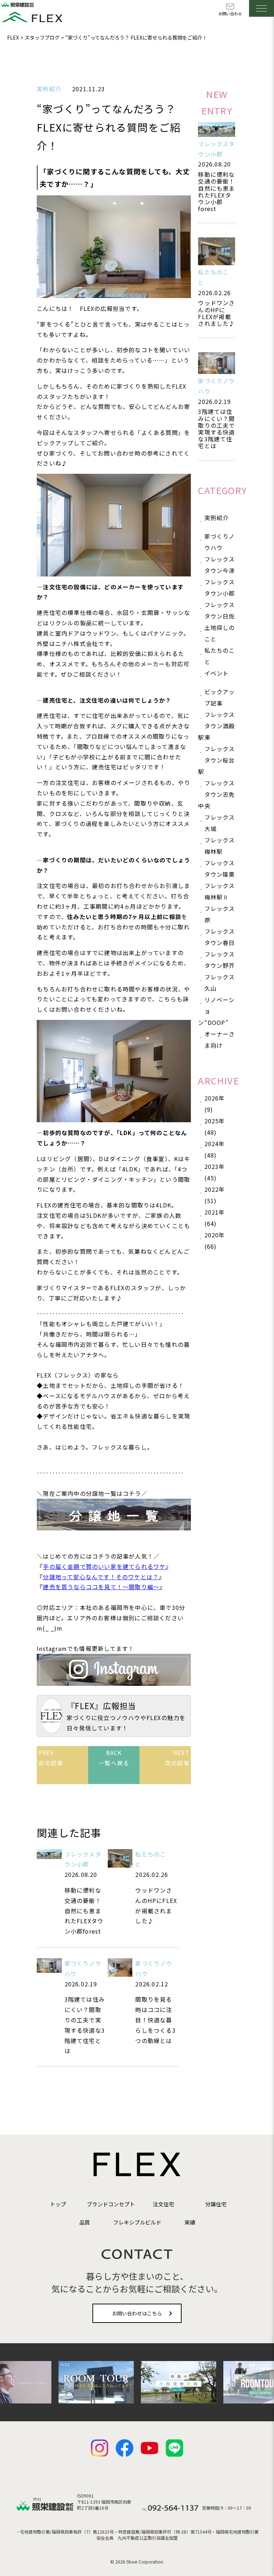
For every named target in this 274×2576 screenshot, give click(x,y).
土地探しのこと (220, 633)
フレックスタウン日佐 (220, 610)
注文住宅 (163, 2204)
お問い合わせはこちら (137, 2313)
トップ (58, 2204)
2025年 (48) (215, 1127)
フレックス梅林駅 (220, 846)
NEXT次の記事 (177, 1758)
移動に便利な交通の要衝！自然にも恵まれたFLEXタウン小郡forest (216, 191)
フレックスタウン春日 (220, 937)
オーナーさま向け (220, 1040)
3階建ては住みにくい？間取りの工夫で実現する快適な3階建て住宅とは (216, 429)
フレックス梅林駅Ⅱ (220, 891)
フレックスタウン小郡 (220, 587)
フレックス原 (220, 914)
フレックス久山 (220, 982)
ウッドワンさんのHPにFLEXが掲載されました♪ (216, 313)
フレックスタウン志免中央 (216, 794)
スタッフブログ (42, 37)
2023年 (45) (215, 1172)
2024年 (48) (215, 1149)
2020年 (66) (215, 1241)
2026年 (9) (215, 1104)
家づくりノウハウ (220, 542)
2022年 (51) (215, 1195)
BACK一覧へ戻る (114, 1758)
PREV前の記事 (51, 1758)
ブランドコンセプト (111, 2204)
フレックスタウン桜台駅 (216, 760)
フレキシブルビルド (137, 2222)
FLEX (13, 37)
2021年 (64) (215, 1218)
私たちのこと (220, 656)
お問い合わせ (230, 14)
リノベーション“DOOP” (216, 1011)
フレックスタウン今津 (220, 565)
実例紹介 (49, 89)
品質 (85, 2222)
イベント (217, 673)
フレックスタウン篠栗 (220, 868)
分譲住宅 (216, 2204)
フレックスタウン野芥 (220, 960)
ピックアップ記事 (220, 697)
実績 (190, 2222)
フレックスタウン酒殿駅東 (216, 726)
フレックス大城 (220, 823)
